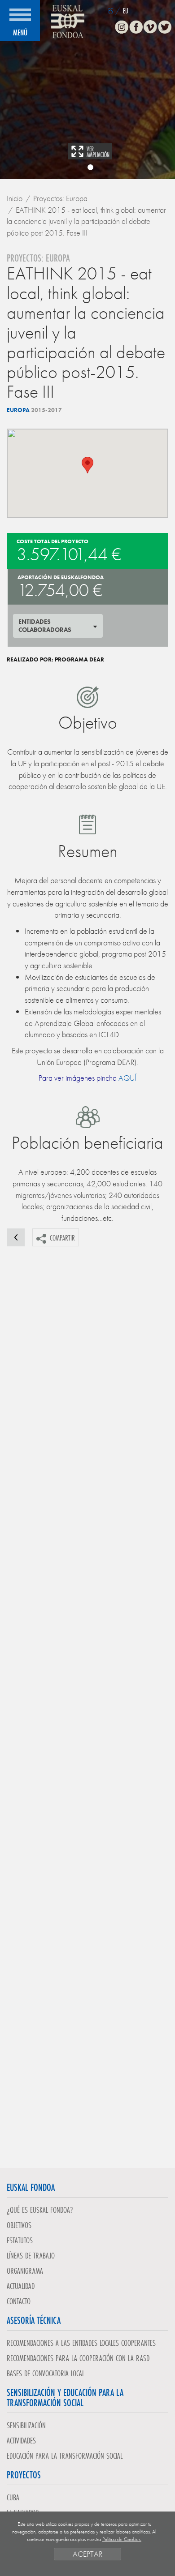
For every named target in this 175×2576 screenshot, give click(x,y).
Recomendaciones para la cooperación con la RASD (78, 2358)
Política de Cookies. (122, 2539)
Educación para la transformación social (65, 2456)
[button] (87, 465)
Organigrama (25, 2271)
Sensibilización (26, 2425)
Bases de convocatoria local (46, 2373)
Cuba (13, 2497)
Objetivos (19, 2225)
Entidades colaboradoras (45, 626)
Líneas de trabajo (31, 2255)
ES (111, 11)
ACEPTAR (87, 2554)
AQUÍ (127, 1078)
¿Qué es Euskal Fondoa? (40, 2210)
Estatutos (20, 2240)
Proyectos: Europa (60, 198)
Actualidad (21, 2286)
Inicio (15, 198)
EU (126, 11)
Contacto (19, 2301)
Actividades (21, 2440)
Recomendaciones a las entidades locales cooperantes (81, 2343)
